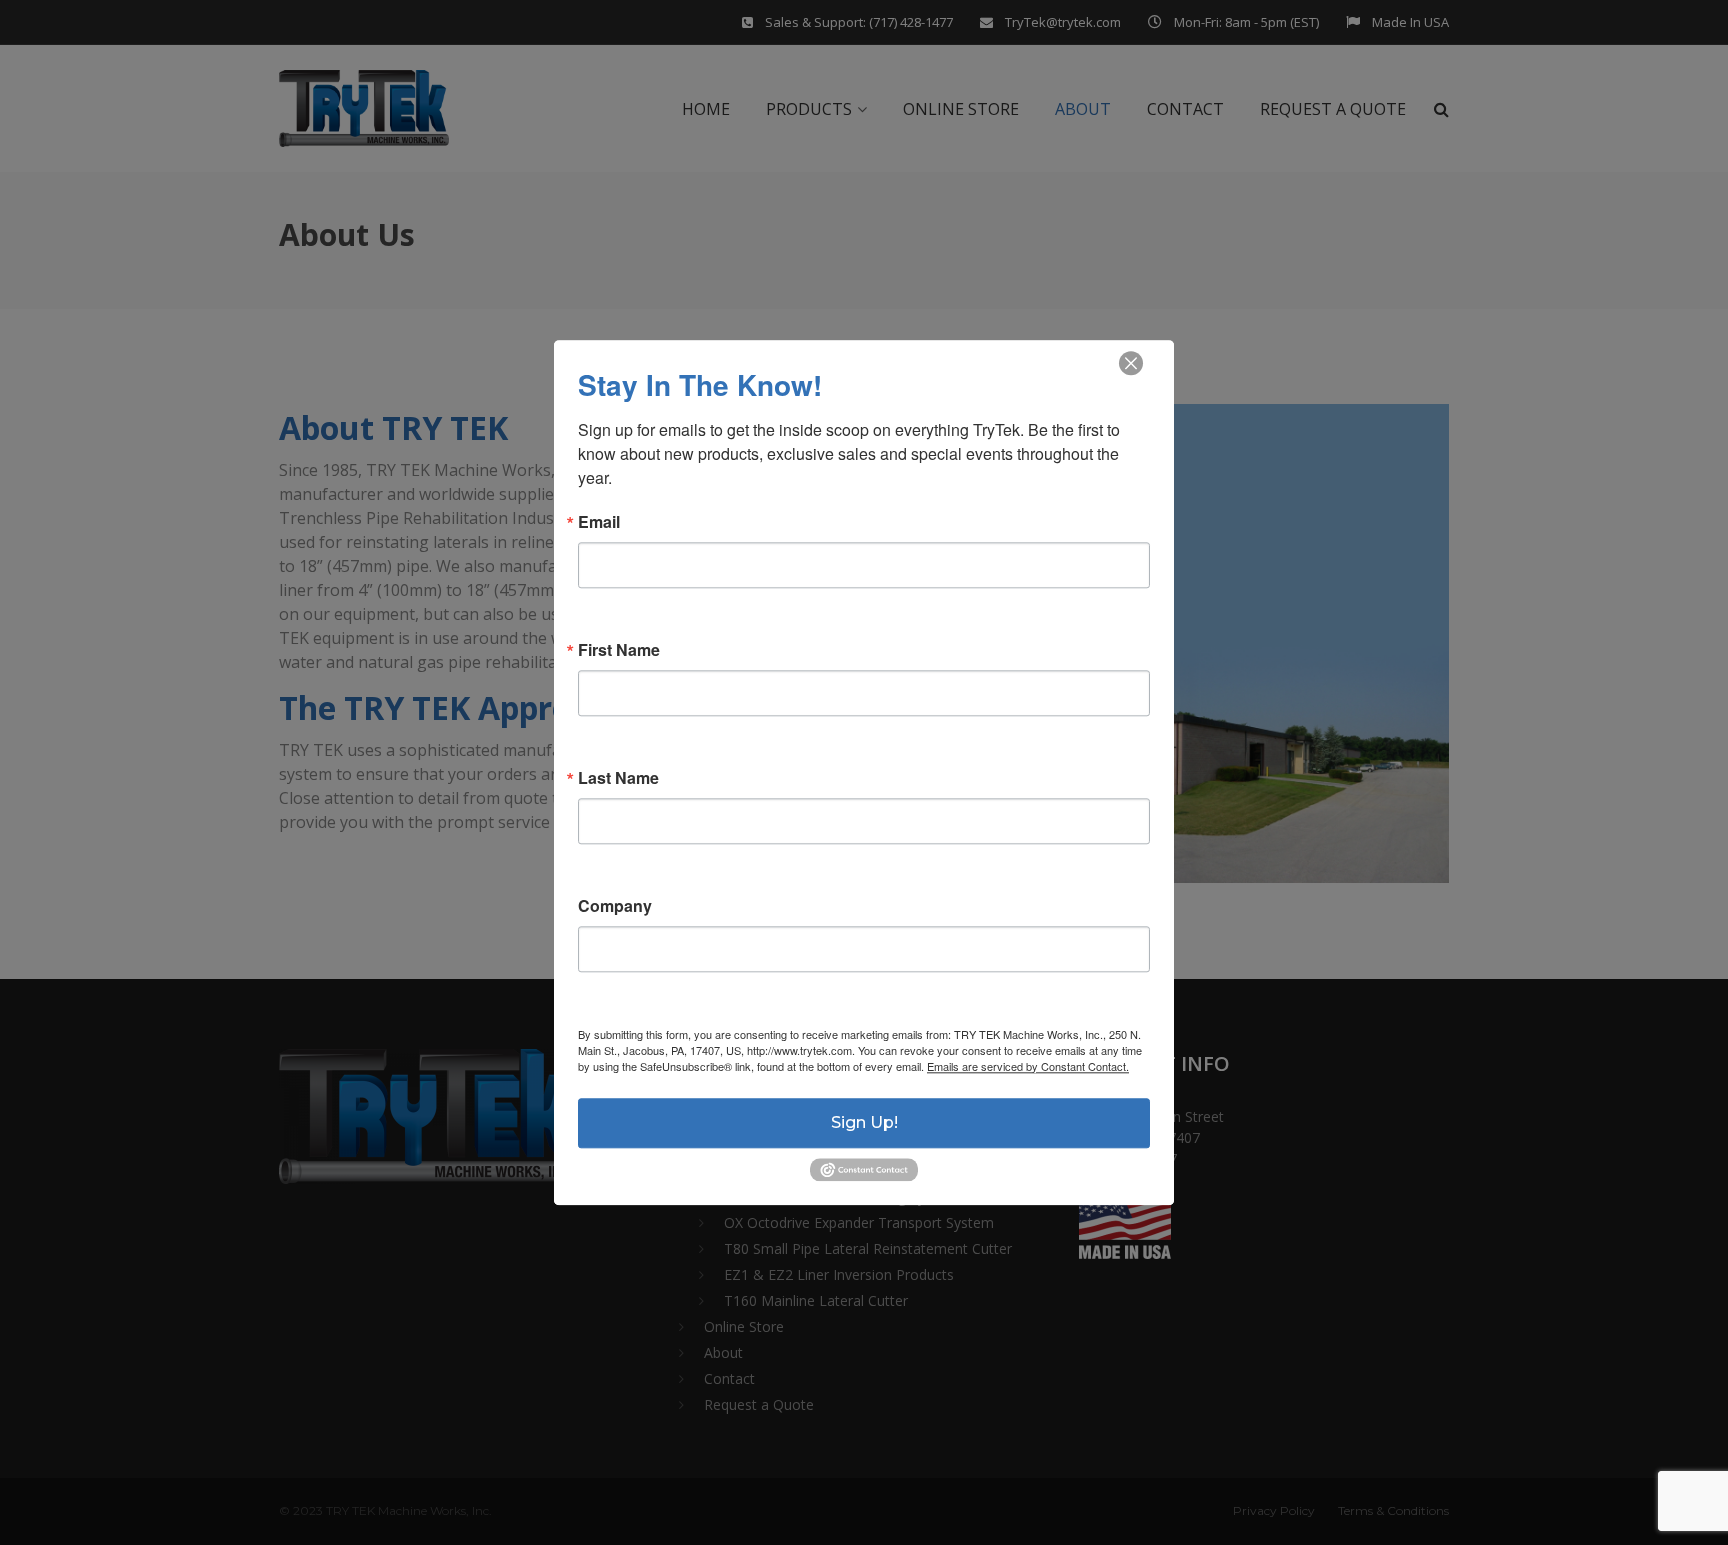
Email (599, 522)
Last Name (618, 778)
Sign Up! (864, 1122)
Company (615, 906)
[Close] (1131, 364)
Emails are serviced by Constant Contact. (1028, 1066)
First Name (619, 650)
